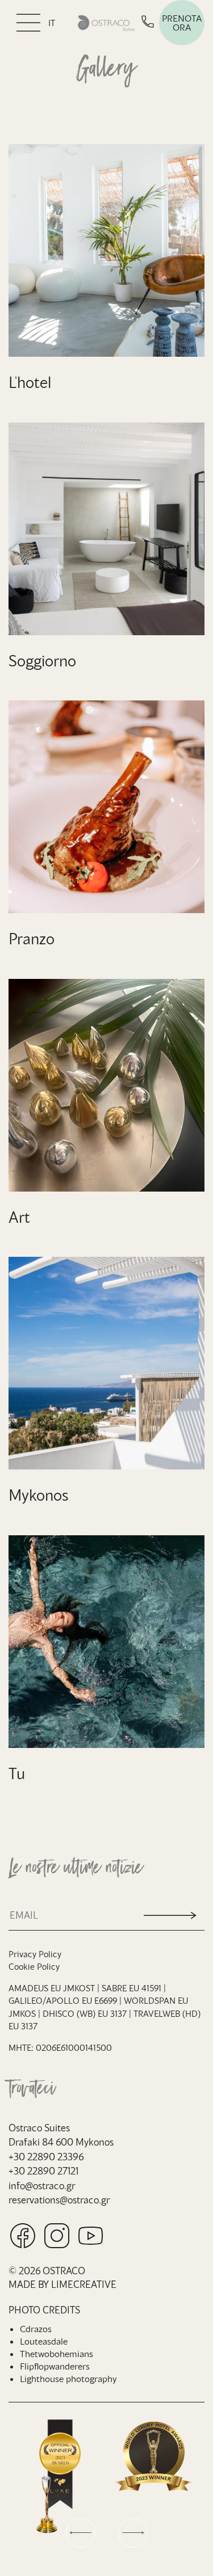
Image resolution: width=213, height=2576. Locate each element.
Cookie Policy (34, 1966)
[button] (81, 2533)
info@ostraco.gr (42, 2185)
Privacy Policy (35, 1954)
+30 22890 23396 (46, 2156)
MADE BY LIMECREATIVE (62, 2284)
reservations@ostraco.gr (59, 2199)
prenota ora (182, 22)
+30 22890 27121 (43, 2170)
